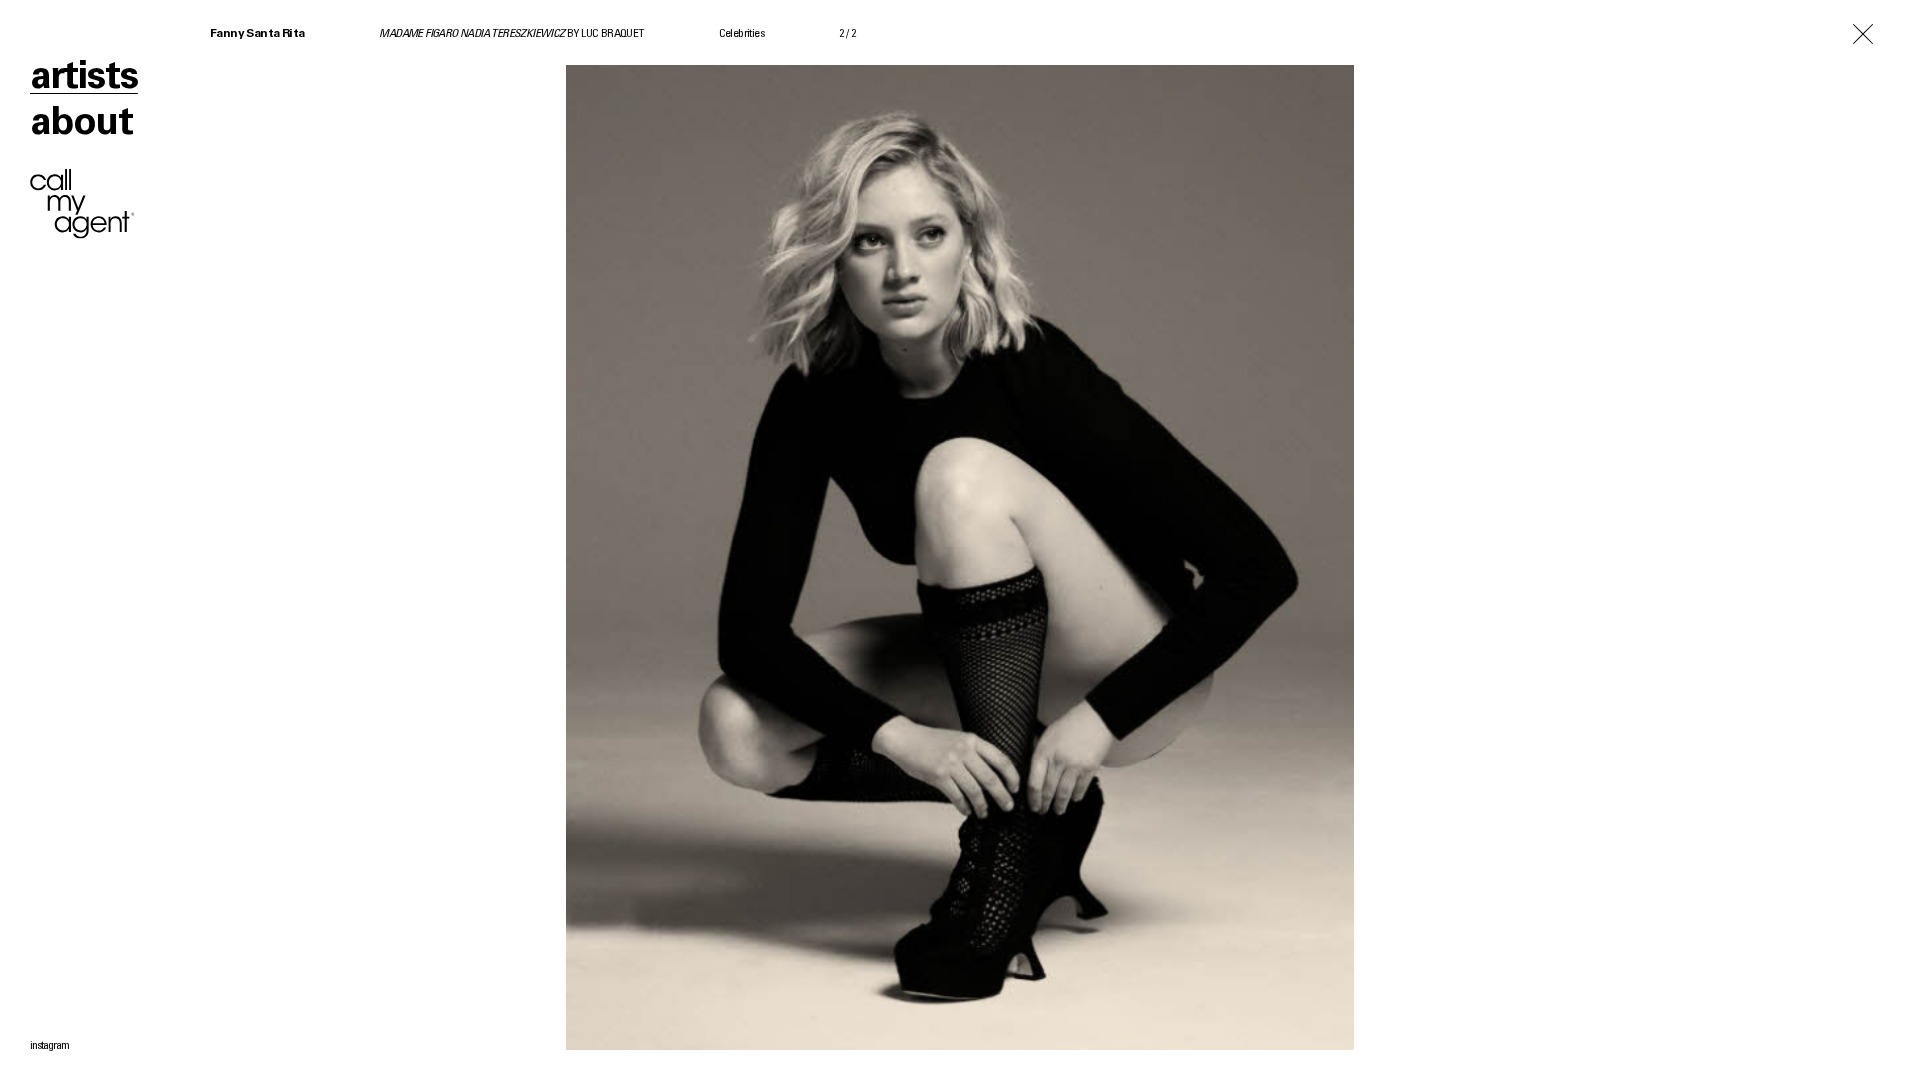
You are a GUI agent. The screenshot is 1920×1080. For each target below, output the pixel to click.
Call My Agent (82, 204)
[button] (480, 540)
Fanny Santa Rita (257, 34)
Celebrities (741, 34)
